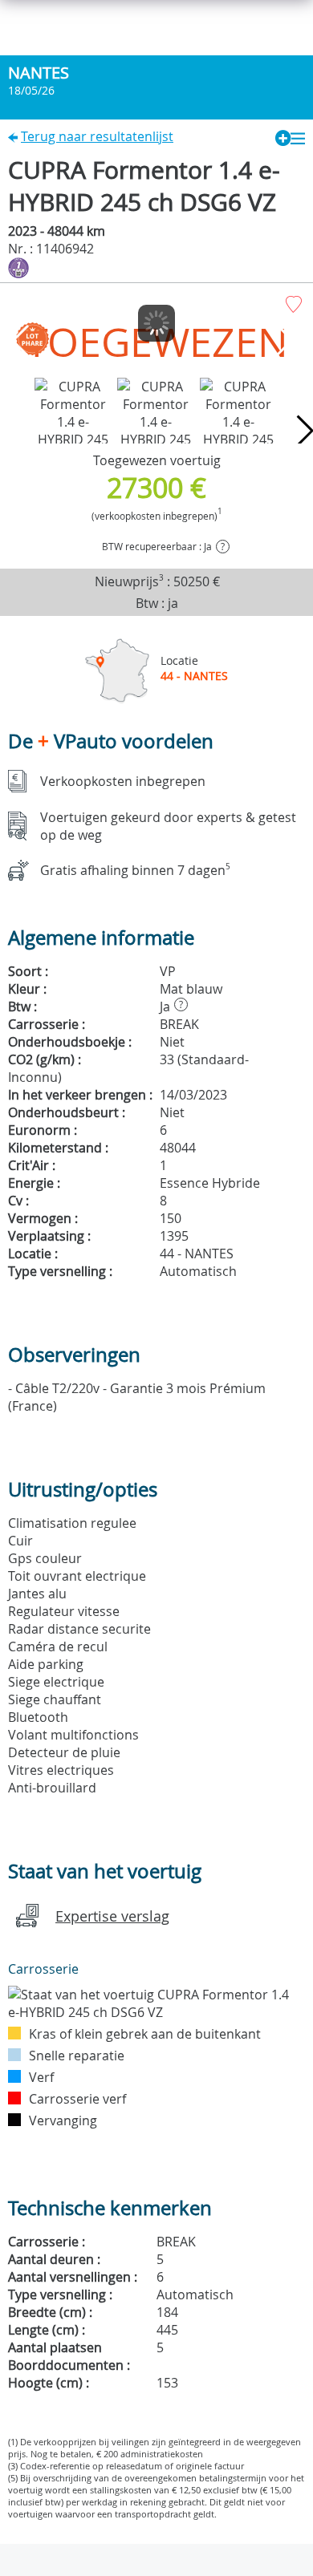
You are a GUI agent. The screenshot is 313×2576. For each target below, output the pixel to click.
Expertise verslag (112, 1916)
